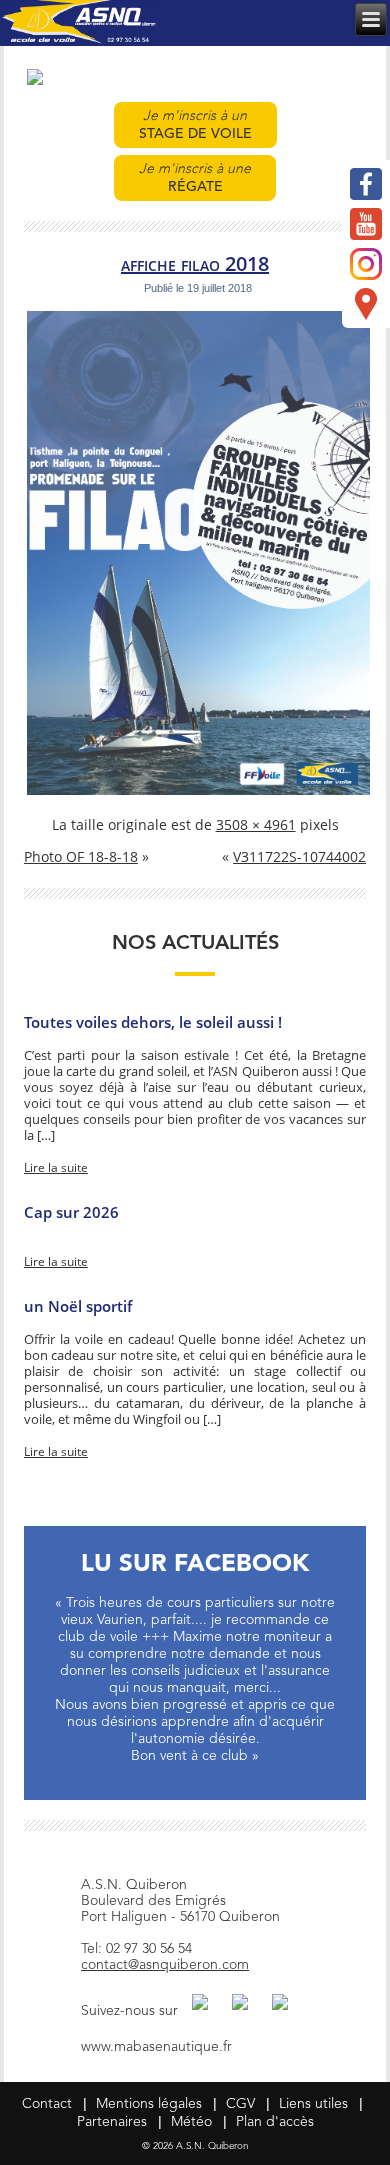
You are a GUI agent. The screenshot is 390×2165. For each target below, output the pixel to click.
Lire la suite (56, 1168)
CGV (240, 2104)
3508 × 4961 (256, 825)
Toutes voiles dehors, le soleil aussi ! (153, 1022)
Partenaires (112, 2122)
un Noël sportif (78, 1306)
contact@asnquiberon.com (165, 1965)
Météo (191, 2122)
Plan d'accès (275, 2122)
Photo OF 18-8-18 (81, 857)
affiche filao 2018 (195, 263)
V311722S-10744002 (299, 857)
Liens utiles (313, 2104)
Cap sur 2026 (71, 1212)
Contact (47, 2104)
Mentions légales (149, 2104)
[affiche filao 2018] (198, 793)
